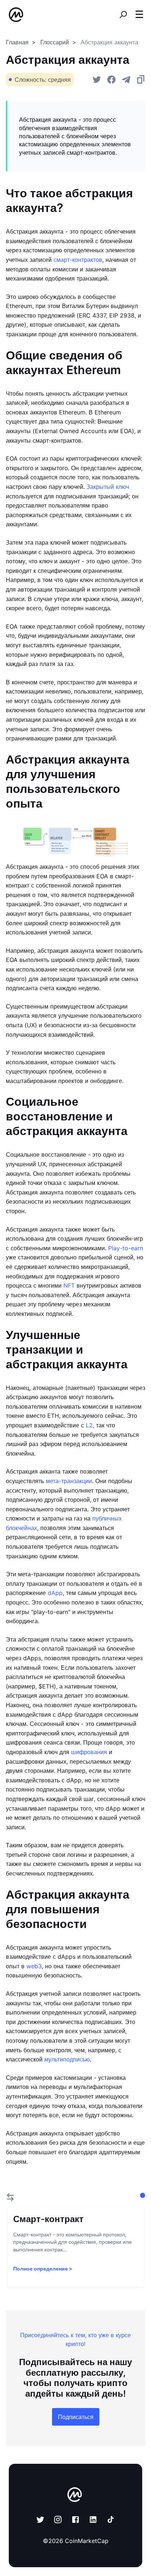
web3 (34, 1966)
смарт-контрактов (78, 260)
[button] (139, 14)
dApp (55, 1593)
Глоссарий (55, 42)
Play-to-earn (126, 1248)
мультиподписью (67, 2059)
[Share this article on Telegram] (126, 80)
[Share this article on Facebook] (111, 80)
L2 (89, 1425)
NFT (69, 1285)
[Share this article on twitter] (97, 80)
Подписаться (76, 2417)
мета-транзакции (69, 1481)
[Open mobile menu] (139, 15)
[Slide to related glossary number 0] (143, 2195)
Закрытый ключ (108, 487)
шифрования (89, 1752)
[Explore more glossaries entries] (10, 2197)
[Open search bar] (123, 15)
